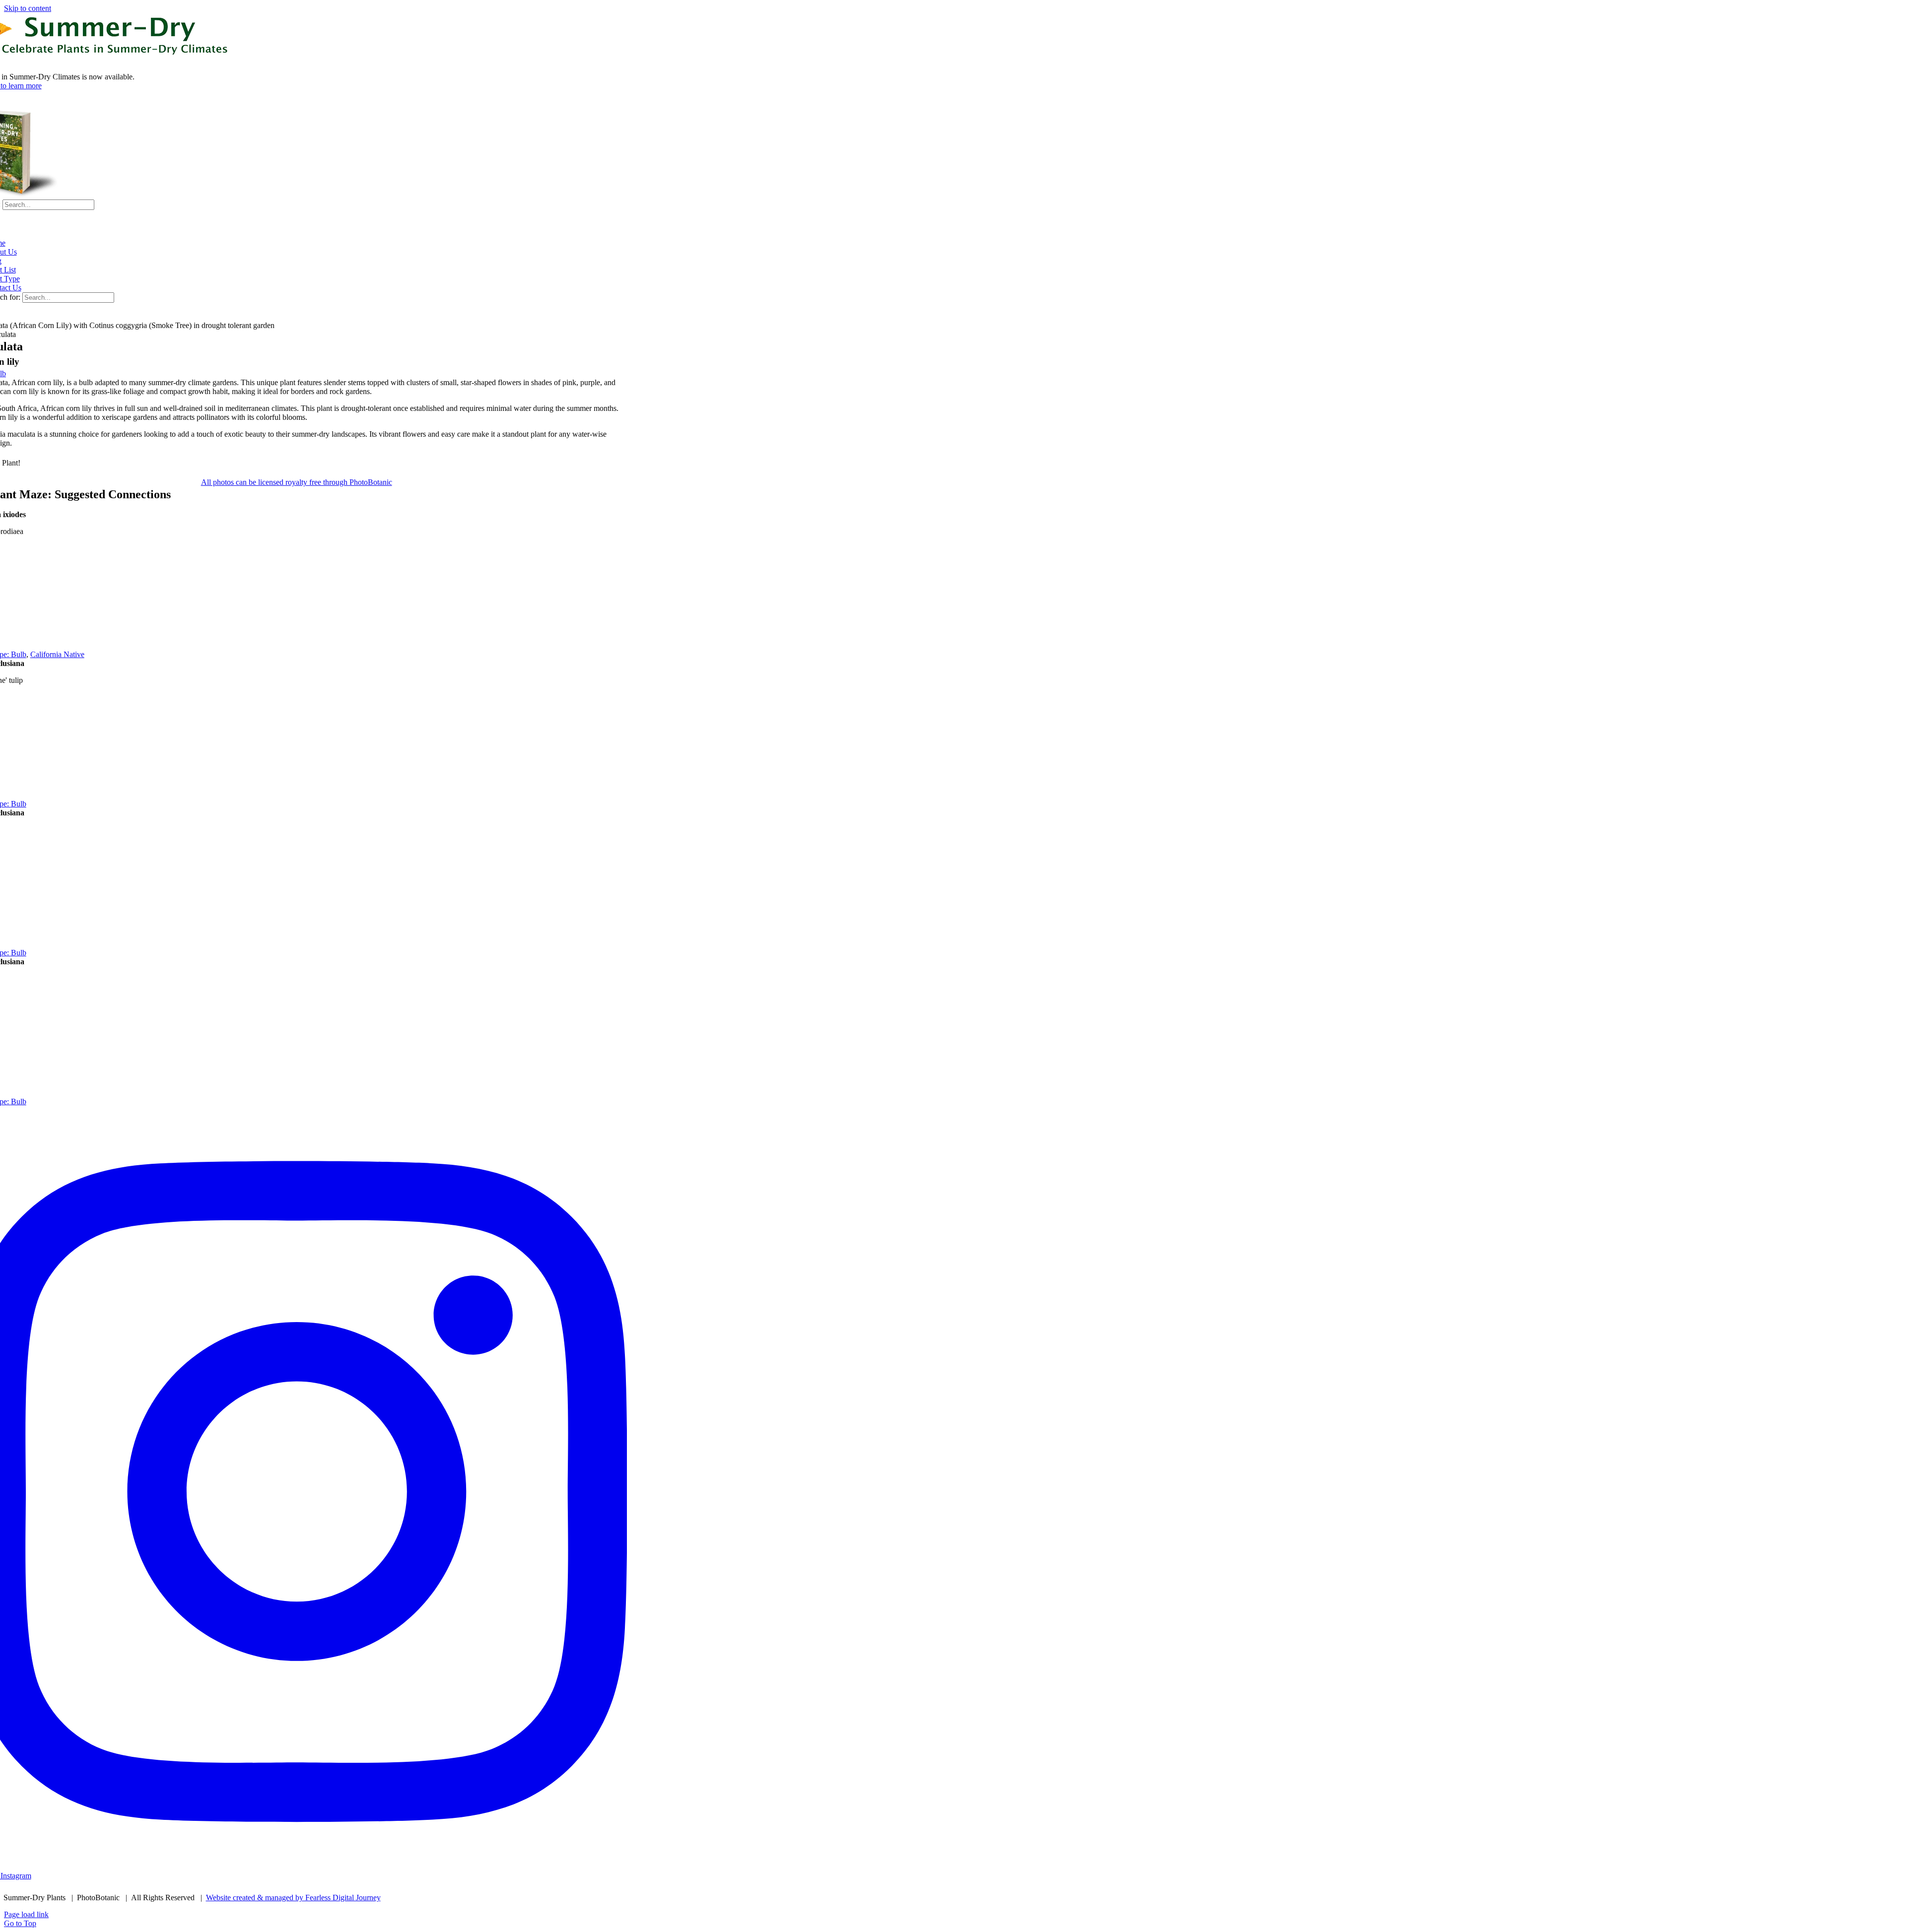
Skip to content (28, 8)
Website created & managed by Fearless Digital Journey (293, 1898)
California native (57, 654)
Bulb (19, 654)
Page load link (26, 1914)
